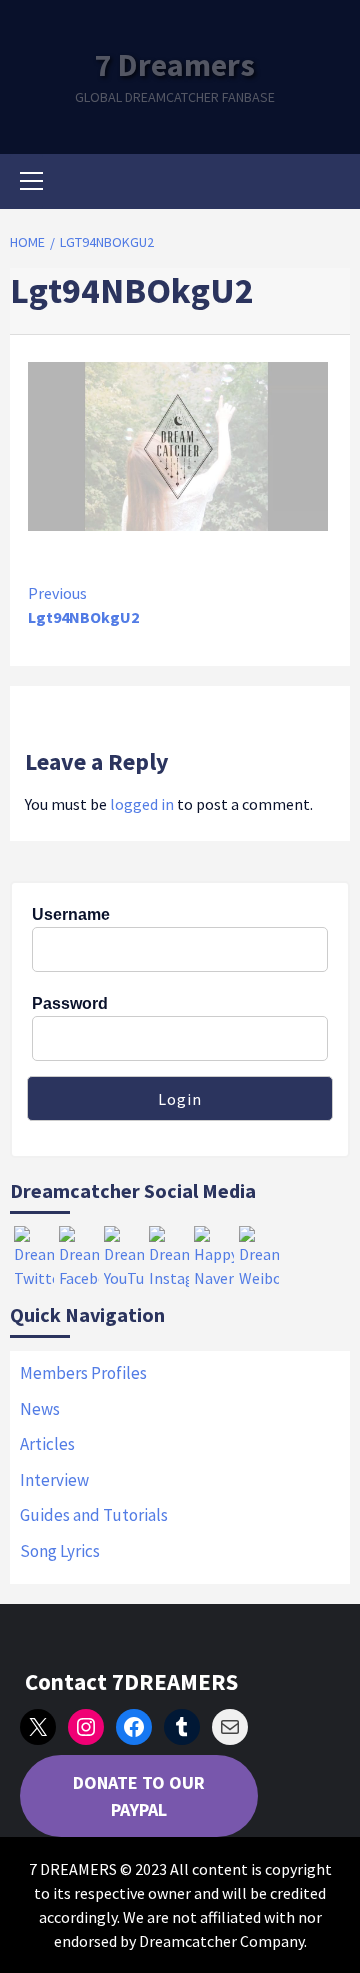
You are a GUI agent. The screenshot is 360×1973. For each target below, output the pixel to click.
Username (71, 914)
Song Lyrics (60, 1551)
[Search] (327, 184)
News (40, 1409)
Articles (47, 1444)
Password (70, 1003)
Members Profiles (83, 1373)
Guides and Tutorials (94, 1515)
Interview (54, 1480)
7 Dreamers (175, 65)
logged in (142, 804)
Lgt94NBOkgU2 (83, 605)
